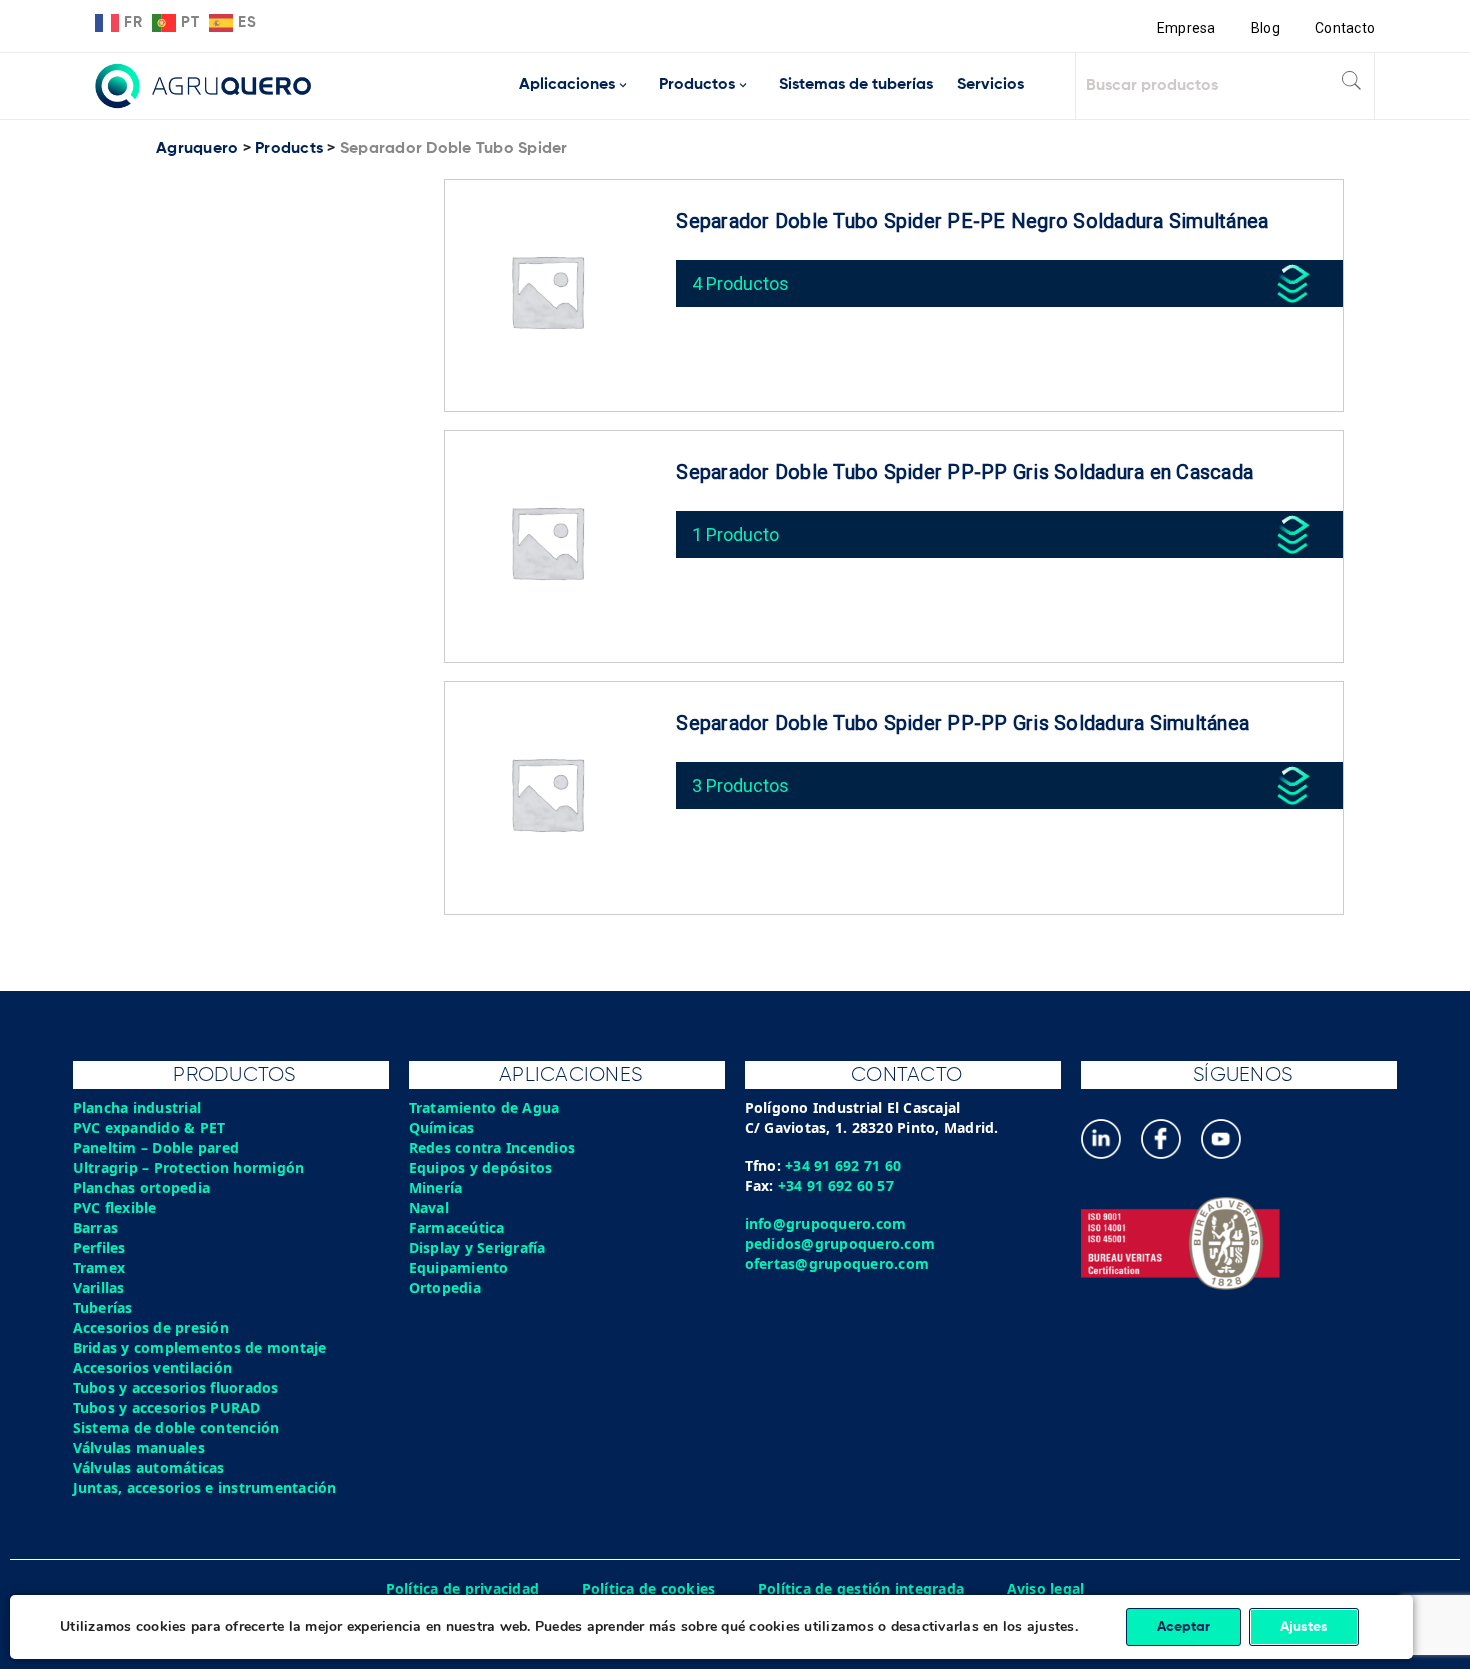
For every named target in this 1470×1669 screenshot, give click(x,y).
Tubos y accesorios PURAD (167, 1407)
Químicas (442, 1127)
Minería (436, 1187)
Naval (429, 1207)
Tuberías (103, 1307)
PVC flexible (115, 1207)
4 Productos (740, 283)
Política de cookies (649, 1588)
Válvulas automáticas (149, 1467)
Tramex (99, 1267)
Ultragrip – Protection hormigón (189, 1167)
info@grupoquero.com (826, 1223)
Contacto (1345, 28)
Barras (96, 1227)
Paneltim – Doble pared (156, 1147)
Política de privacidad (463, 1588)
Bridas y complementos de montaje (200, 1347)
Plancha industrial (137, 1107)
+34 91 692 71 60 (843, 1165)
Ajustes (1304, 1627)
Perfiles (99, 1247)
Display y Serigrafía (477, 1247)
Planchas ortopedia (142, 1187)
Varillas (99, 1287)
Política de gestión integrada (861, 1588)
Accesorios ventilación (153, 1367)
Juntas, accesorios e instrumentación (205, 1487)
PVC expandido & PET (149, 1127)
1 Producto (735, 534)
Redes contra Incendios (492, 1147)
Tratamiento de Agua (484, 1107)
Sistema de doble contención (176, 1427)
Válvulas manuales (139, 1447)
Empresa (1186, 28)
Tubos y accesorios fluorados (176, 1387)
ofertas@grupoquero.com (837, 1263)
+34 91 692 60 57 (836, 1185)
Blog (1265, 28)
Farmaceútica (457, 1227)
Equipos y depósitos (481, 1167)
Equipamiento (459, 1267)
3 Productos (740, 785)
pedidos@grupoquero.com (840, 1243)
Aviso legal (1046, 1588)
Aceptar (1183, 1627)
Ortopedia (445, 1287)
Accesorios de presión (151, 1327)
